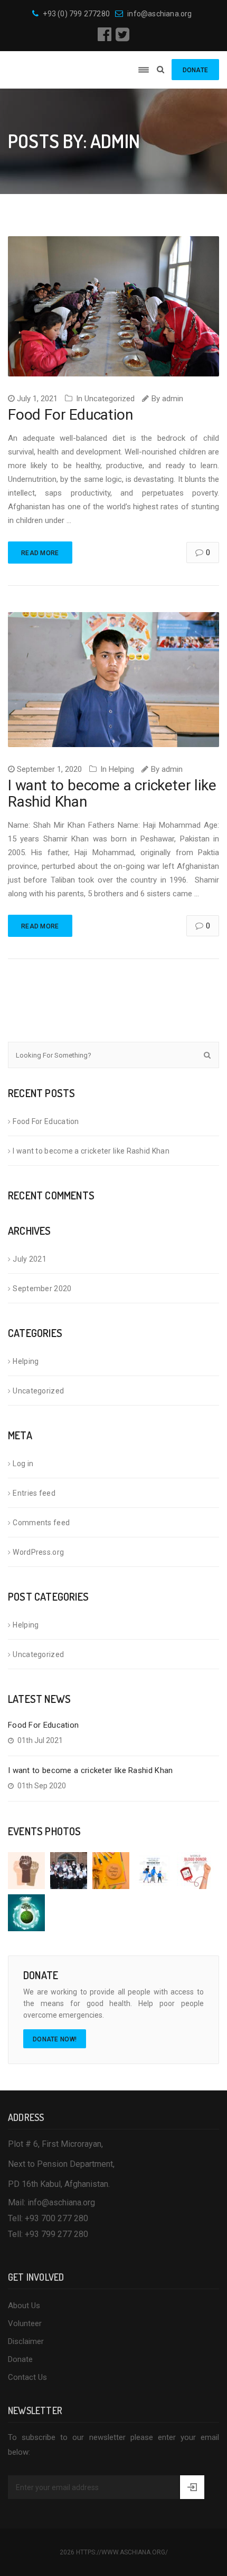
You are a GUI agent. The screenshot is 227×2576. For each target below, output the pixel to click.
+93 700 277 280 (56, 2218)
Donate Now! (55, 2039)
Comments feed (41, 1523)
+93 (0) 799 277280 (76, 14)
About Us (24, 2306)
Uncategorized (110, 399)
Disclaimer (26, 2341)
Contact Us (27, 2377)
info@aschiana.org (159, 14)
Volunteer (25, 2323)
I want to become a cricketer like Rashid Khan (112, 793)
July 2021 (30, 1259)
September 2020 (42, 1289)
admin (173, 399)
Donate (20, 2359)
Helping (121, 769)
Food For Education (70, 415)
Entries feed (34, 1493)
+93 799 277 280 (56, 2234)
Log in (23, 1464)
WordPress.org (38, 1552)
